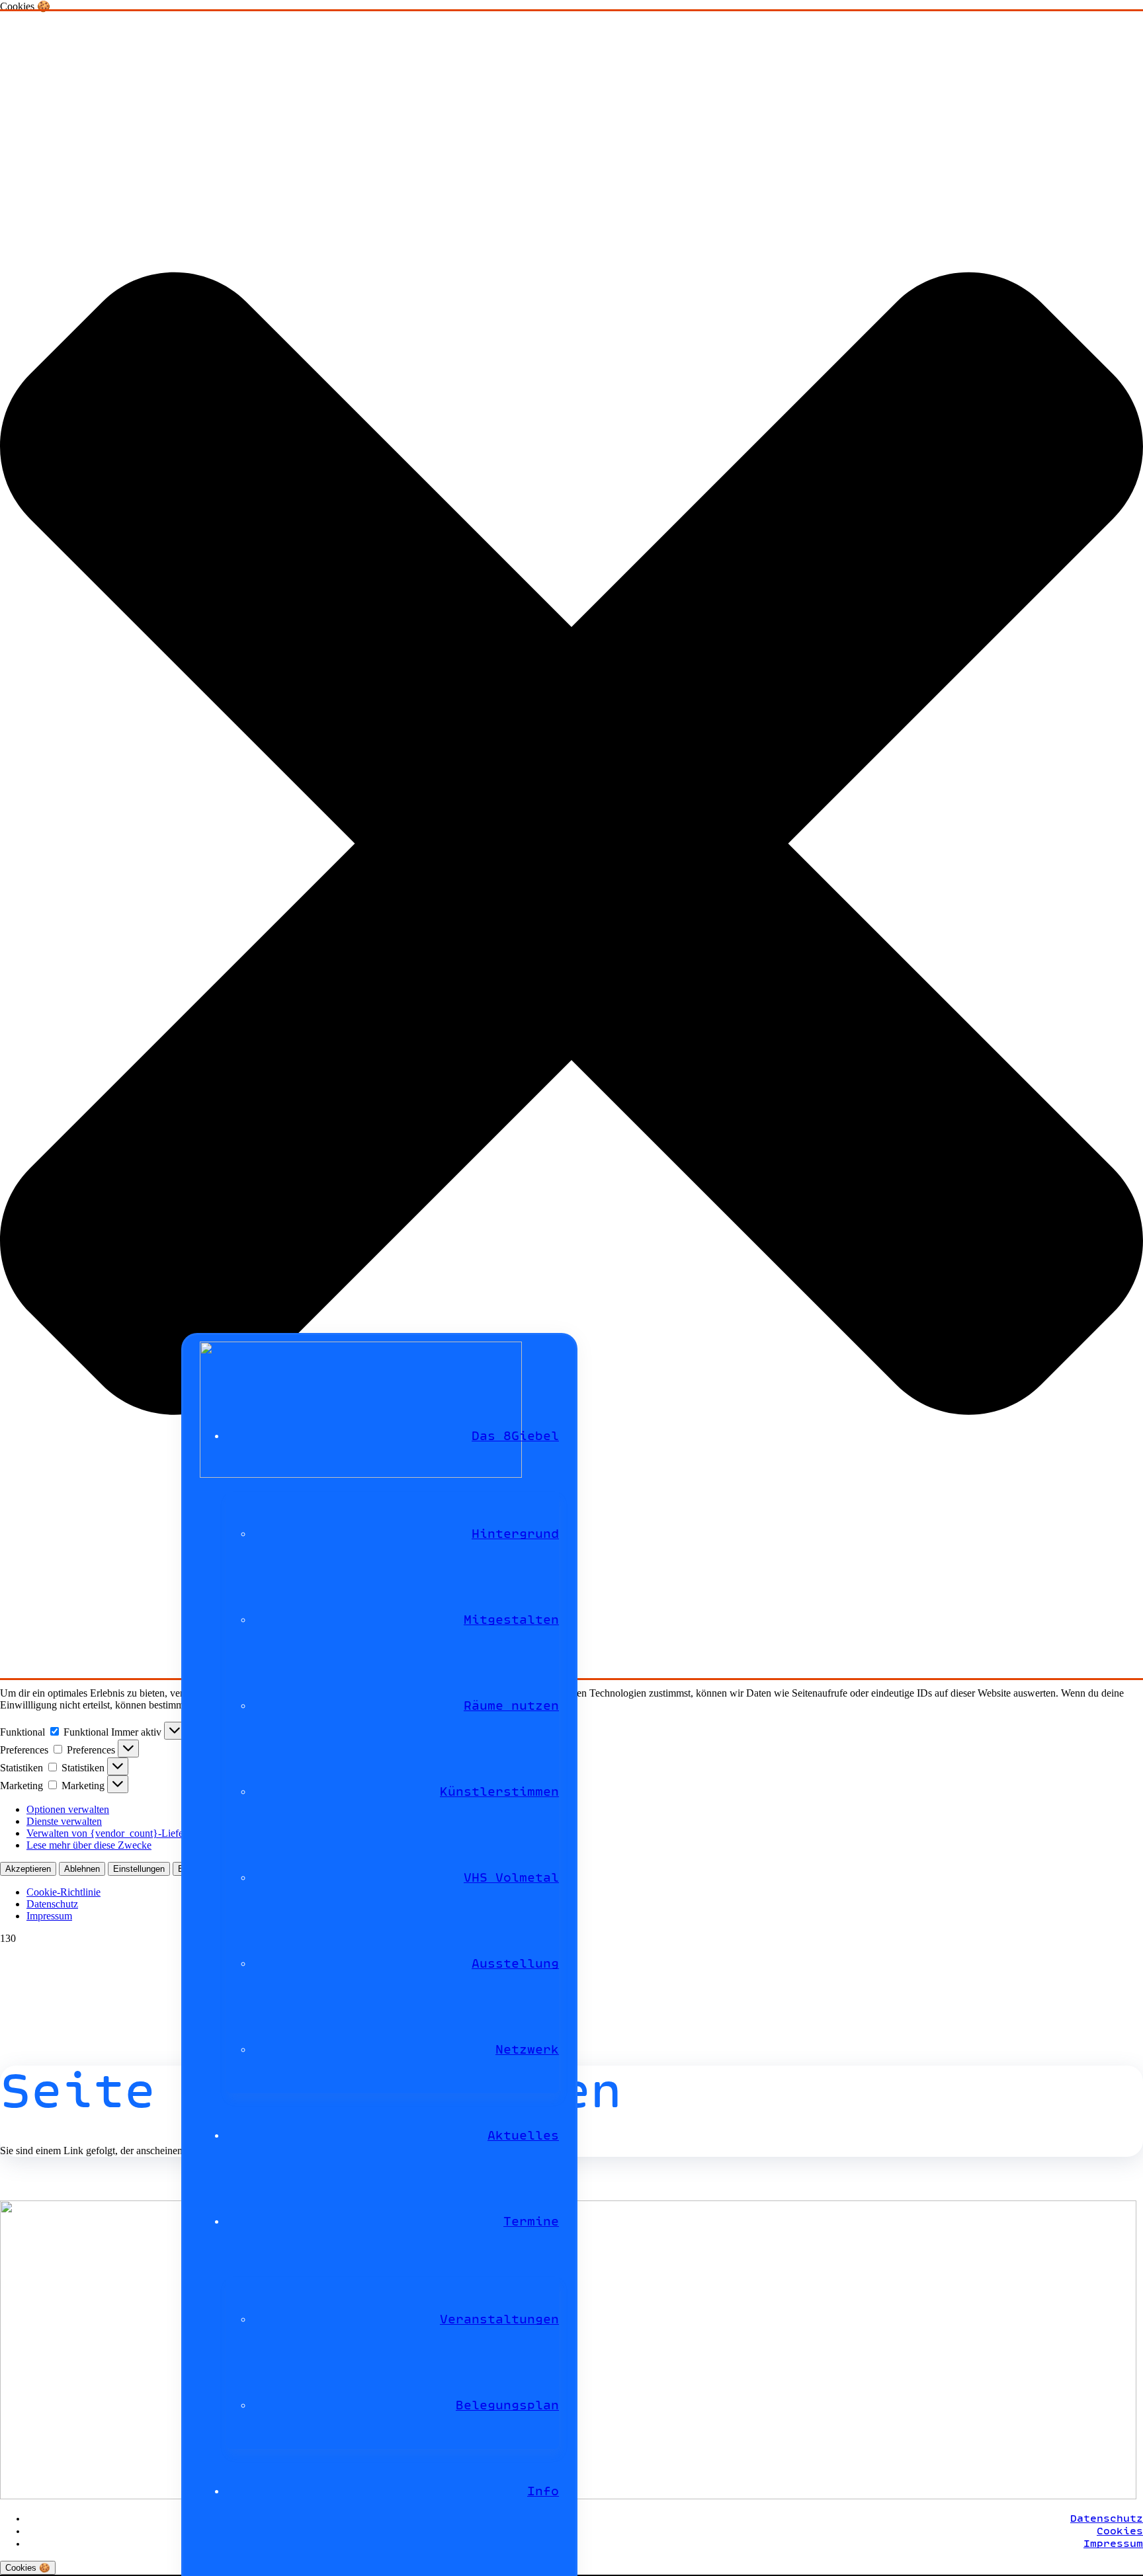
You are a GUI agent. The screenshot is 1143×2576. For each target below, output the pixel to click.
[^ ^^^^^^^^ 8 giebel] (361, 1474)
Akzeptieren (28, 1869)
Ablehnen (82, 1869)
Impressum (49, 1916)
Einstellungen (139, 1869)
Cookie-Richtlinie (63, 1892)
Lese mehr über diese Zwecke (89, 1845)
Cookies (1120, 2531)
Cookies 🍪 (28, 2568)
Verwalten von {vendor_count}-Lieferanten (118, 1833)
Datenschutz (52, 1904)
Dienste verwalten (64, 1821)
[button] (571, 845)
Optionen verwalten (68, 1809)
